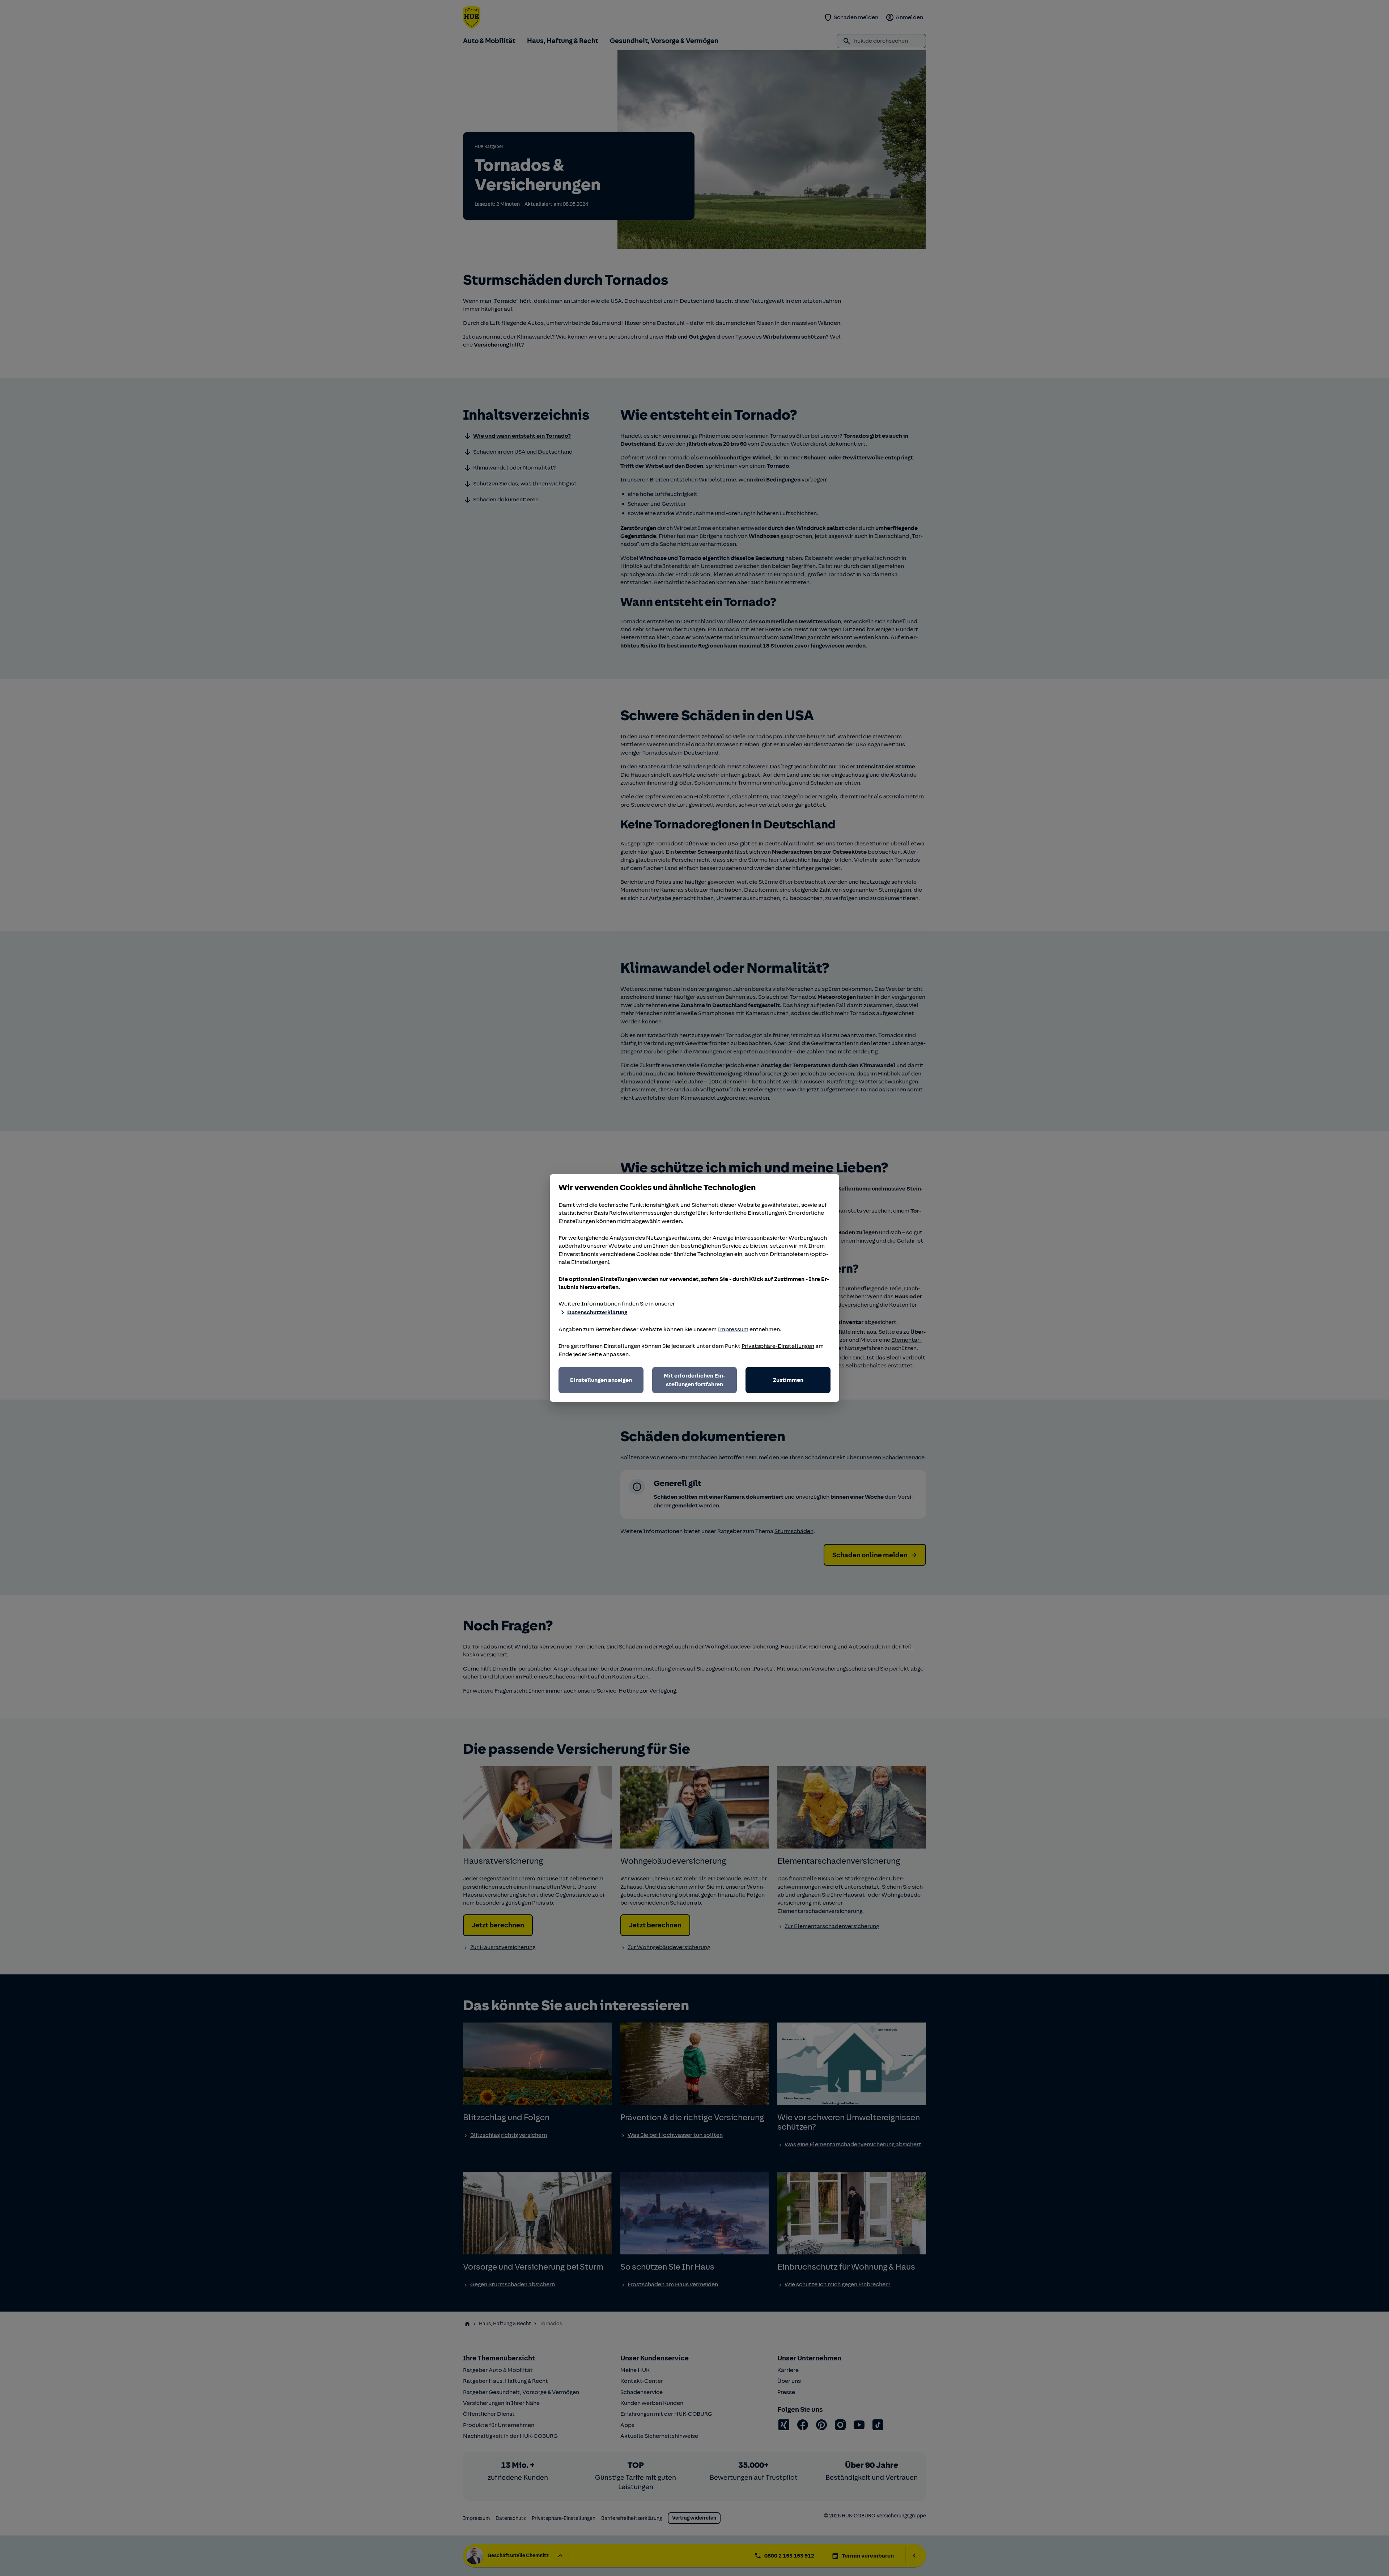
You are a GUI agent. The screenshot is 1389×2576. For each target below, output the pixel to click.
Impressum (733, 1329)
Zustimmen (788, 1380)
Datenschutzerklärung (597, 1312)
